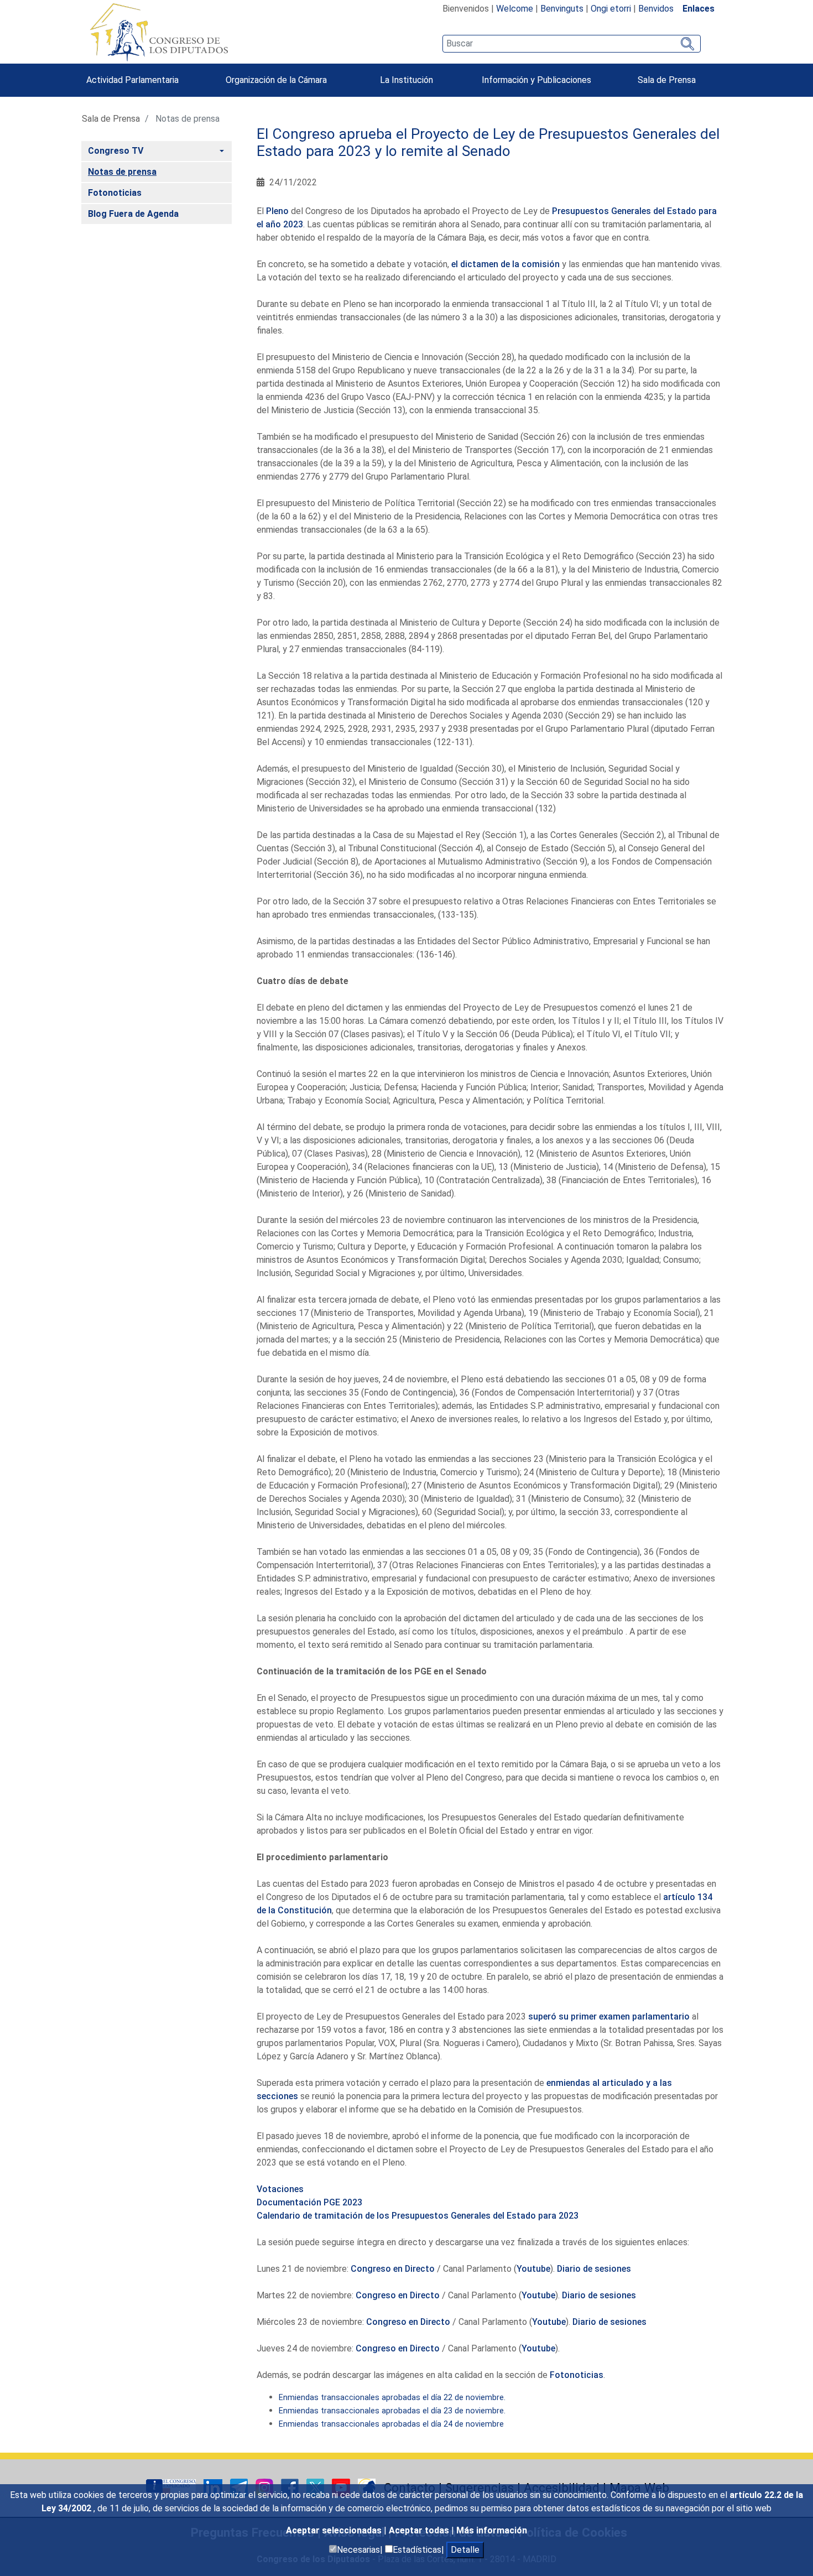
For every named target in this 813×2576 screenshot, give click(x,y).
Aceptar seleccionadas (335, 2530)
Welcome (515, 9)
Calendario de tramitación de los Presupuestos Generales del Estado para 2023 (418, 2216)
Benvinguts (562, 9)
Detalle (465, 2550)
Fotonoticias (577, 2375)
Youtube (533, 2269)
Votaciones (280, 2189)
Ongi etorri (611, 9)
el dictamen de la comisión (505, 264)
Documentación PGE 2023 (309, 2202)
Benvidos (656, 9)
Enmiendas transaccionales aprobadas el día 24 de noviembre (391, 2424)
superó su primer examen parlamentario (609, 2016)
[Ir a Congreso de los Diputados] (159, 32)
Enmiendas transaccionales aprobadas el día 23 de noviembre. (392, 2411)
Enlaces (699, 9)
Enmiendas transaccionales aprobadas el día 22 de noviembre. (392, 2398)
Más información (492, 2530)
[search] (572, 44)
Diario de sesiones (594, 2269)
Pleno (277, 211)
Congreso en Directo (393, 2269)
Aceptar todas (420, 2530)
